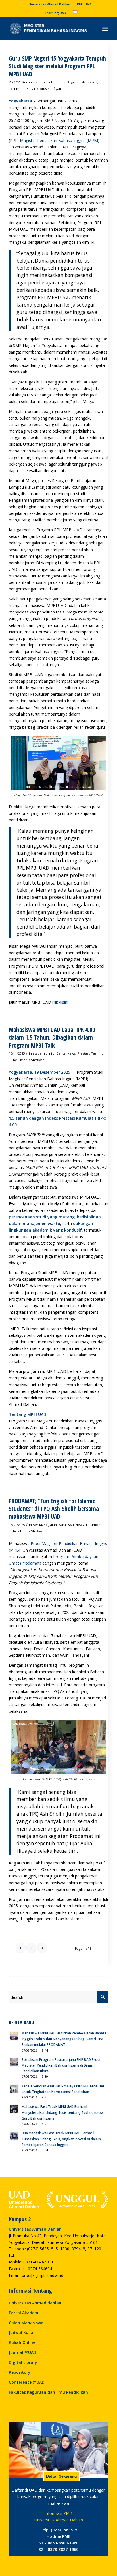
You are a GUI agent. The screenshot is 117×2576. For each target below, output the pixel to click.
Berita (61, 82)
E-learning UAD (54, 13)
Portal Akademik (25, 2313)
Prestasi (83, 1053)
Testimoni (17, 89)
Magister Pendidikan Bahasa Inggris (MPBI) (60, 140)
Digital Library (23, 2362)
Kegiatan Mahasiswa (82, 82)
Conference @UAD (27, 2382)
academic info (44, 82)
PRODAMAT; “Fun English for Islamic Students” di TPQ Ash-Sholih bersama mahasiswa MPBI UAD (54, 1509)
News (71, 1053)
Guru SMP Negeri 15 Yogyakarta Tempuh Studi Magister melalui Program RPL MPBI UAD (57, 66)
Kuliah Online (22, 2342)
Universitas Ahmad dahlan (35, 2303)
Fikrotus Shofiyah (48, 89)
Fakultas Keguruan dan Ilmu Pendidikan (48, 2392)
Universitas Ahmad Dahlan (49, 4)
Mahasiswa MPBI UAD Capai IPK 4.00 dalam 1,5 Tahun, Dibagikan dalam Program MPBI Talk (52, 1037)
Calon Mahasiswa (26, 2323)
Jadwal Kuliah (22, 2332)
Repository (20, 2372)
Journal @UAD (23, 2352)
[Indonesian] (75, 13)
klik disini (60, 1002)
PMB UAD (84, 4)
